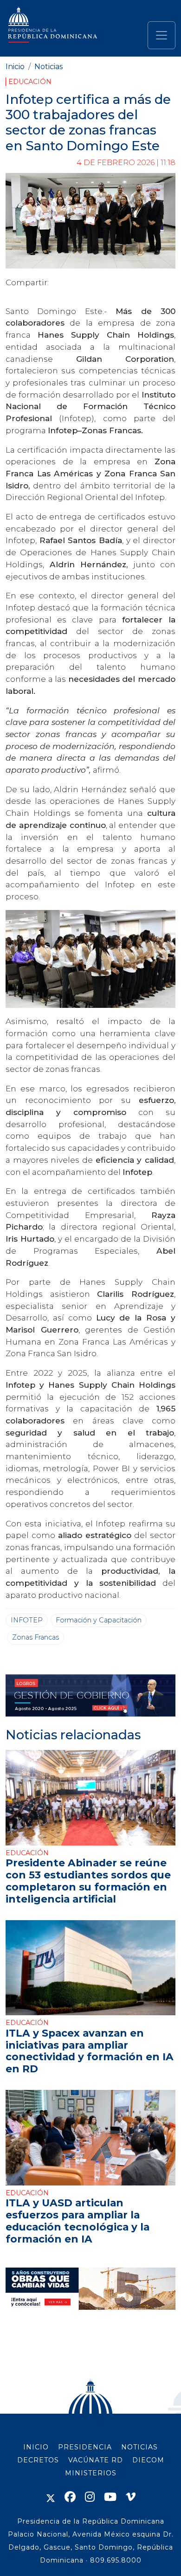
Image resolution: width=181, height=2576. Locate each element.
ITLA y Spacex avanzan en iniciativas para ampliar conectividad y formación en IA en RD (90, 2051)
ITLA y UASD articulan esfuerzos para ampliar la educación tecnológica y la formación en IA (78, 2221)
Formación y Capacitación (99, 1620)
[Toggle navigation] (162, 35)
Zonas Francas (36, 1637)
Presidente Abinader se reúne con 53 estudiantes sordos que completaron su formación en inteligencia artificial (88, 1881)
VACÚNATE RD (96, 2460)
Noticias (48, 67)
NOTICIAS (139, 2447)
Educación (30, 82)
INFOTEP (27, 1620)
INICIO (36, 2447)
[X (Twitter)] (51, 2497)
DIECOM (148, 2460)
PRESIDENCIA (85, 2447)
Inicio (15, 67)
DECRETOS (38, 2460)
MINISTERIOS (91, 2473)
